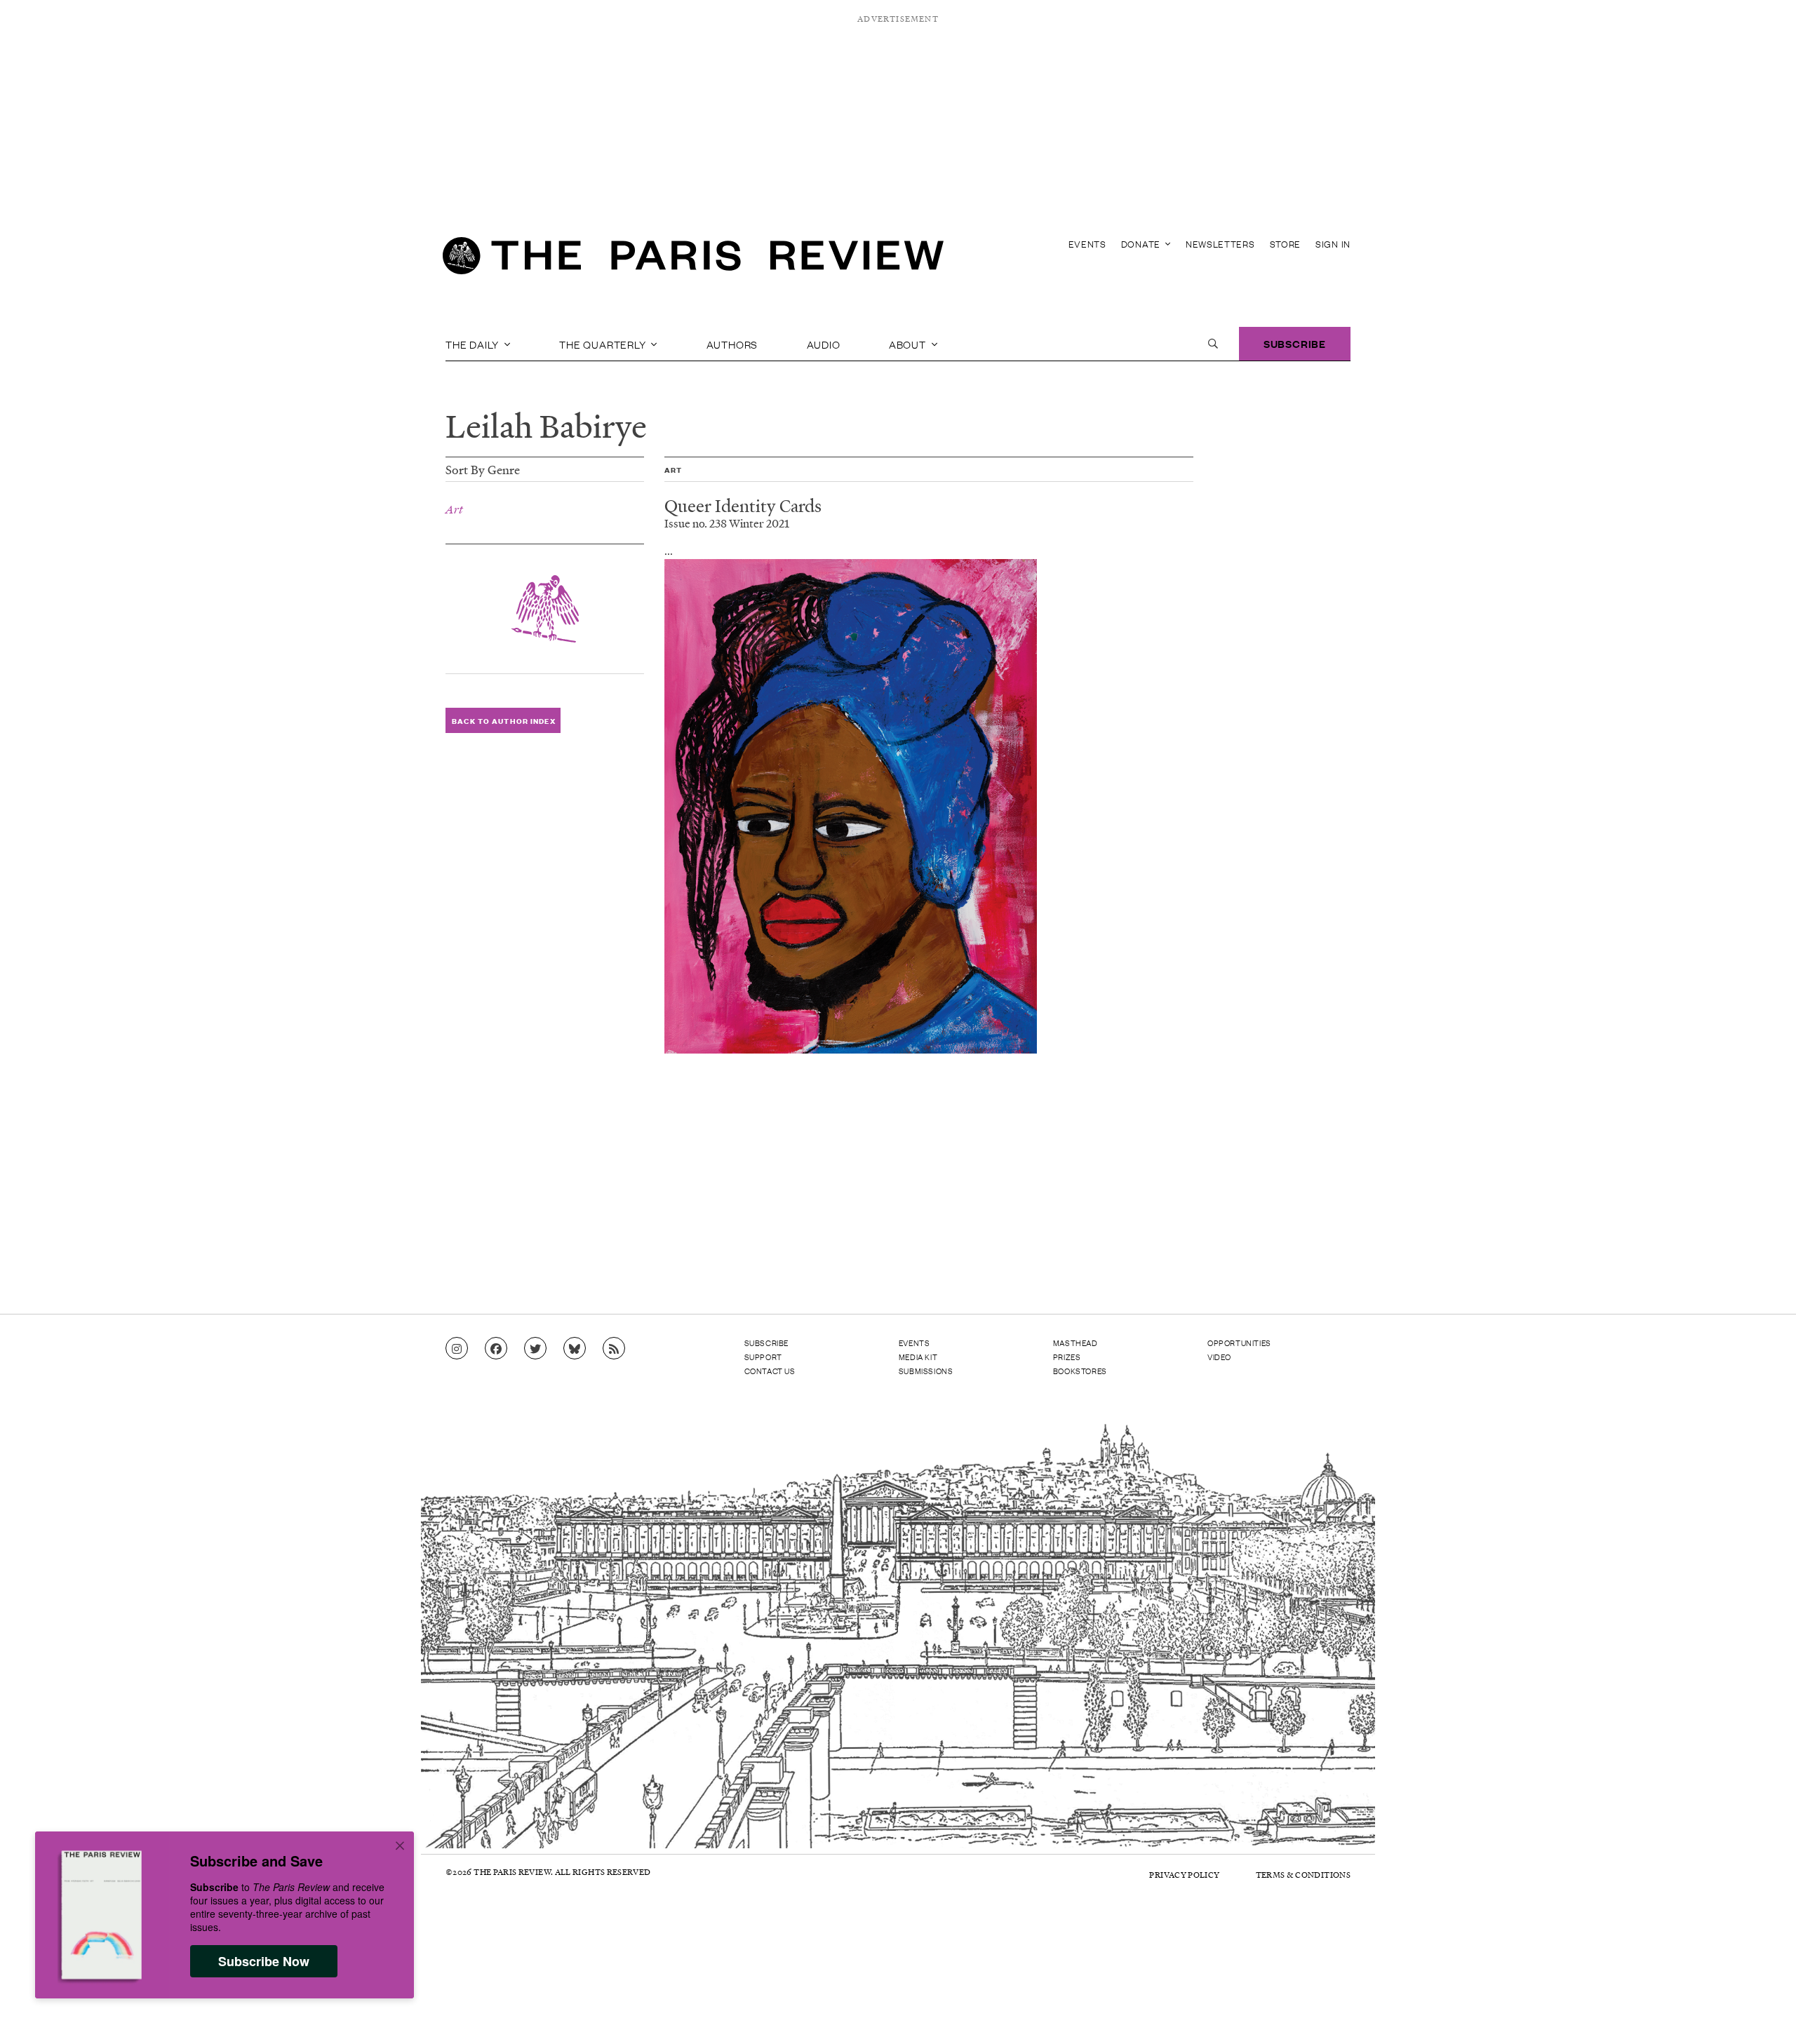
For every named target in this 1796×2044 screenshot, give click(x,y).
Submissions (926, 1371)
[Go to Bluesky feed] (575, 1349)
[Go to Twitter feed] (535, 1349)
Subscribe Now (264, 1961)
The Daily (474, 344)
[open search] (1213, 344)
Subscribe (1295, 343)
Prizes (1067, 1357)
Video (1219, 1357)
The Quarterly (604, 344)
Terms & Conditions (1303, 1875)
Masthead (1075, 1343)
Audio (824, 344)
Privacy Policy (1184, 1875)
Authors (732, 344)
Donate (1142, 244)
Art (454, 509)
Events (1087, 244)
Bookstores (1080, 1371)
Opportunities (1239, 1343)
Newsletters (1220, 244)
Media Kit (918, 1357)
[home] (693, 260)
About (909, 344)
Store (1286, 244)
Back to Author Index (503, 721)
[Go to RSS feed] (614, 1349)
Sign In (1333, 244)
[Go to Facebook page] (496, 1349)
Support (763, 1357)
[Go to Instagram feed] (457, 1349)
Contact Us (770, 1371)
